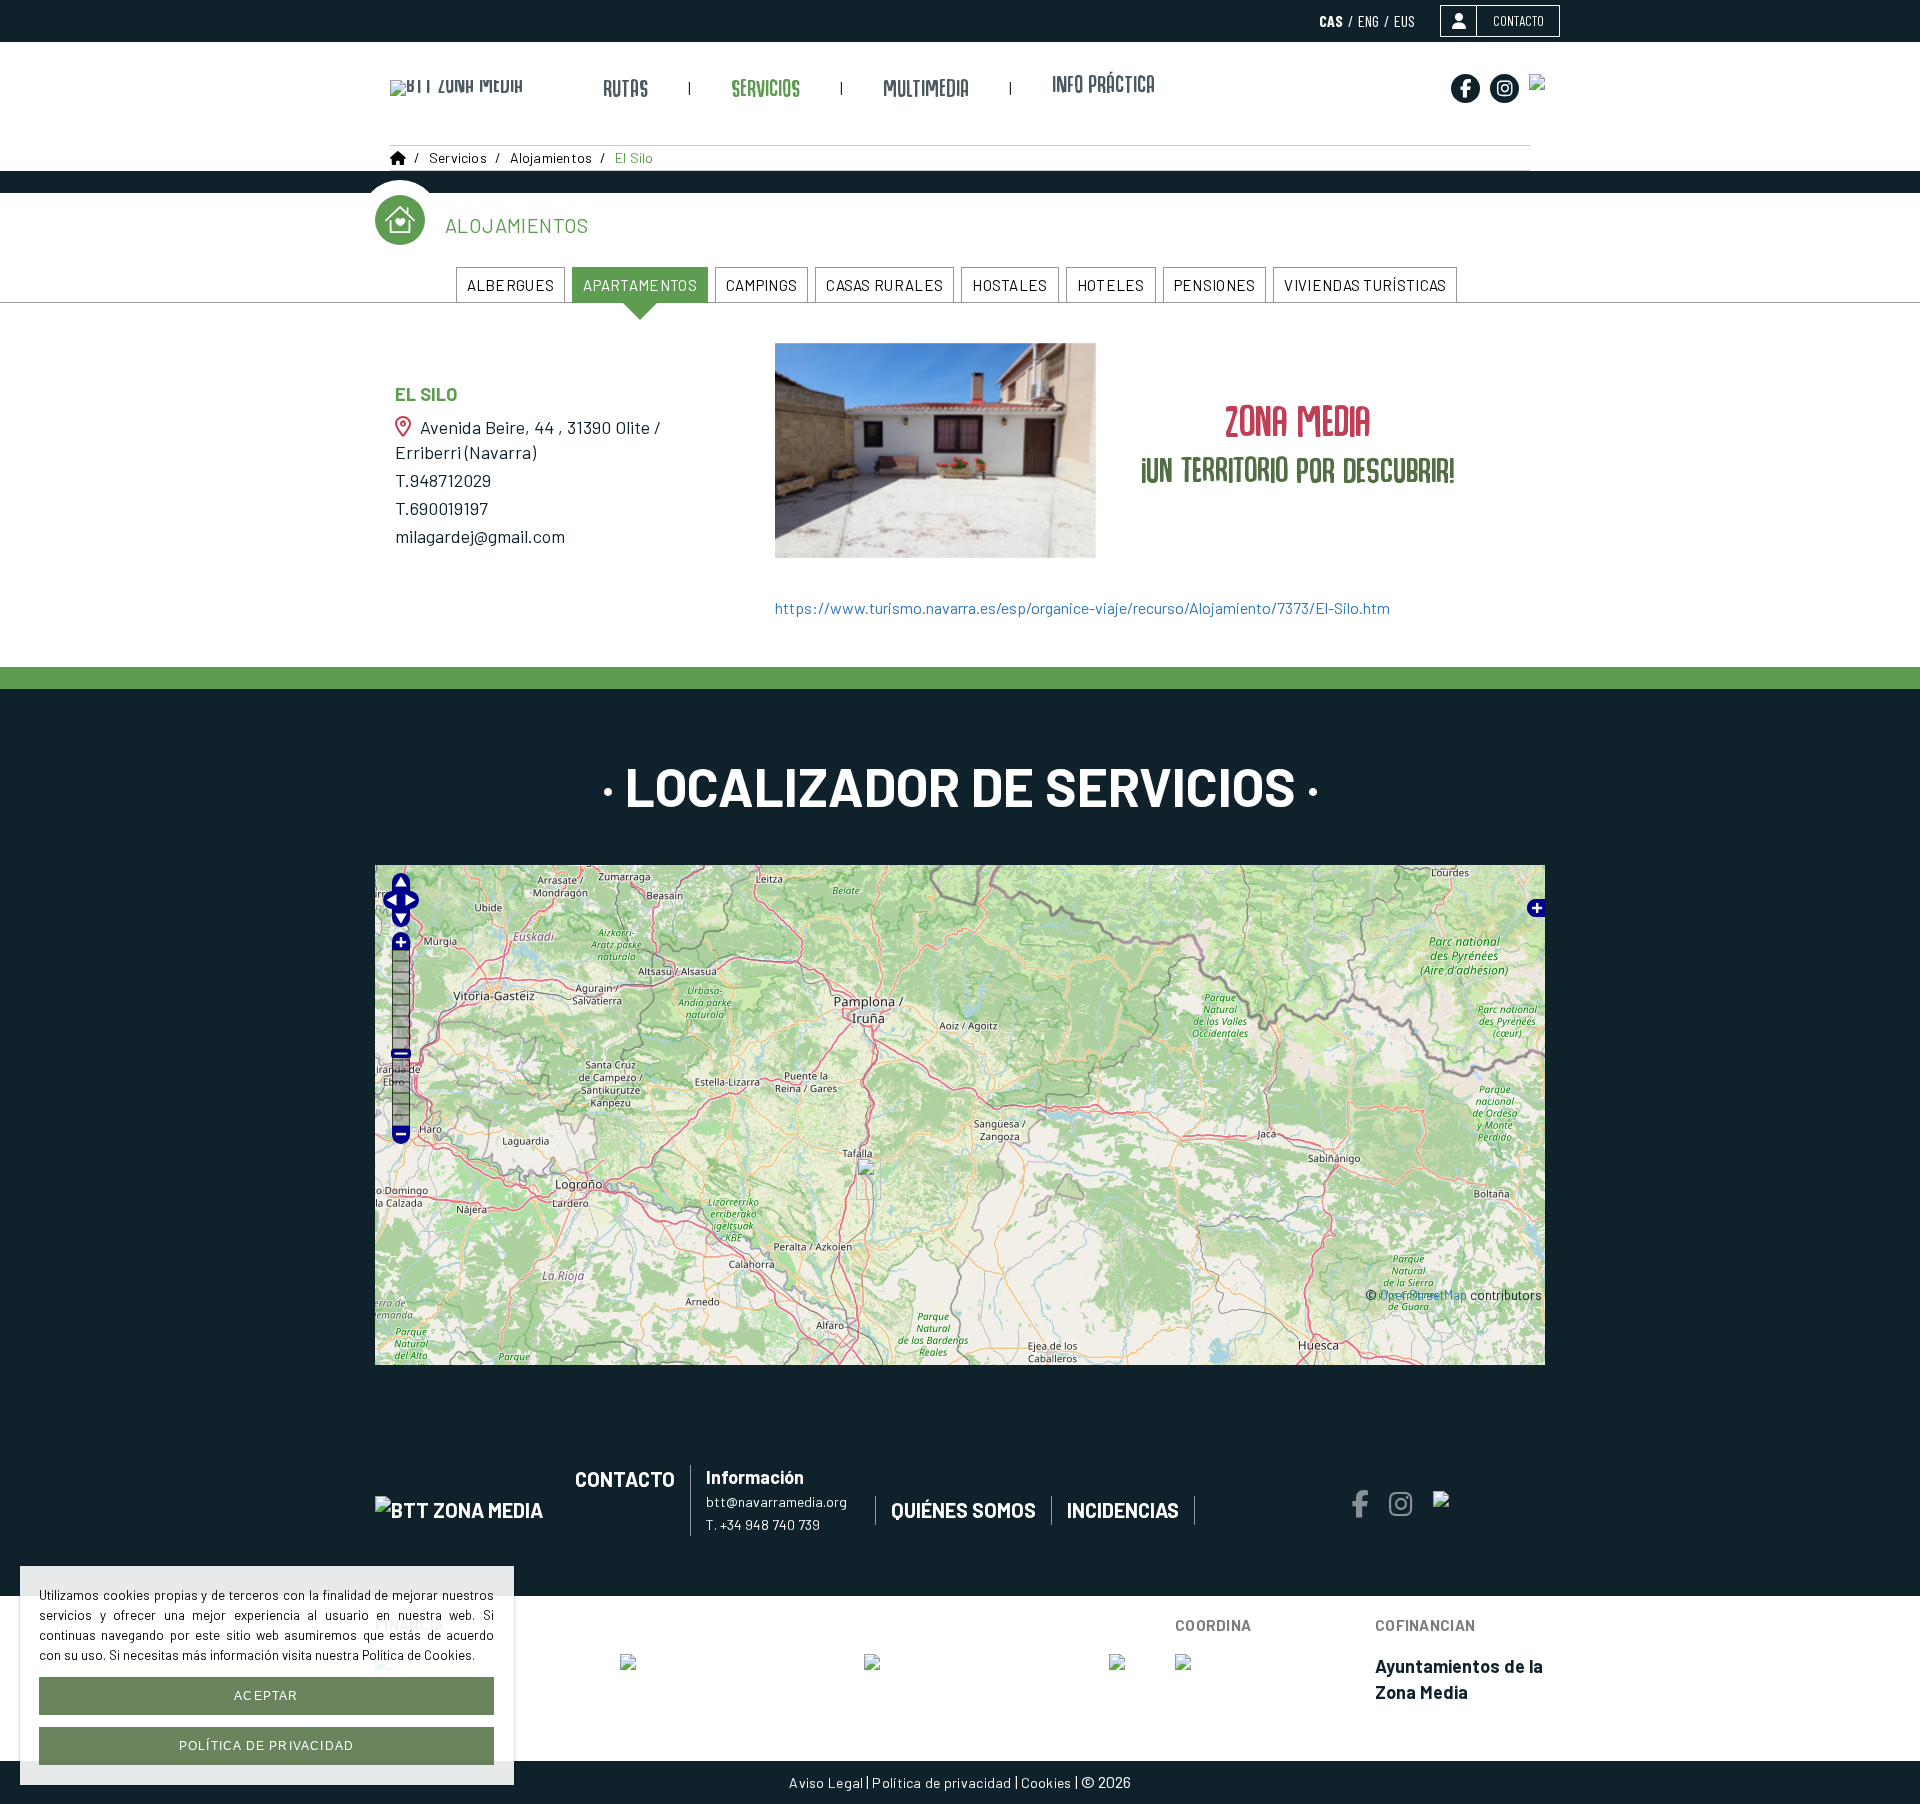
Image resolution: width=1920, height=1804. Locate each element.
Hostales (1009, 285)
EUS (1404, 20)
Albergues (511, 285)
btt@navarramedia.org (776, 1501)
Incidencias (1123, 1510)
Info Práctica (1103, 88)
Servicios (765, 92)
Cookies (1046, 1782)
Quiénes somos (963, 1510)
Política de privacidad (941, 1782)
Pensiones (1215, 285)
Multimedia (926, 92)
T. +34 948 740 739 (763, 1524)
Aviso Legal (826, 1782)
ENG (1368, 20)
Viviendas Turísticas (1365, 285)
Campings (761, 285)
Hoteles (1111, 285)
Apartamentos (640, 285)
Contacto (625, 1479)
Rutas (625, 92)
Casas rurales (884, 285)
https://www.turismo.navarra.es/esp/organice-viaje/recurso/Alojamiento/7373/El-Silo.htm (1082, 607)
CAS (1331, 20)
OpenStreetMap (1423, 1295)
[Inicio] (456, 88)
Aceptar (266, 1696)
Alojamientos (551, 157)
